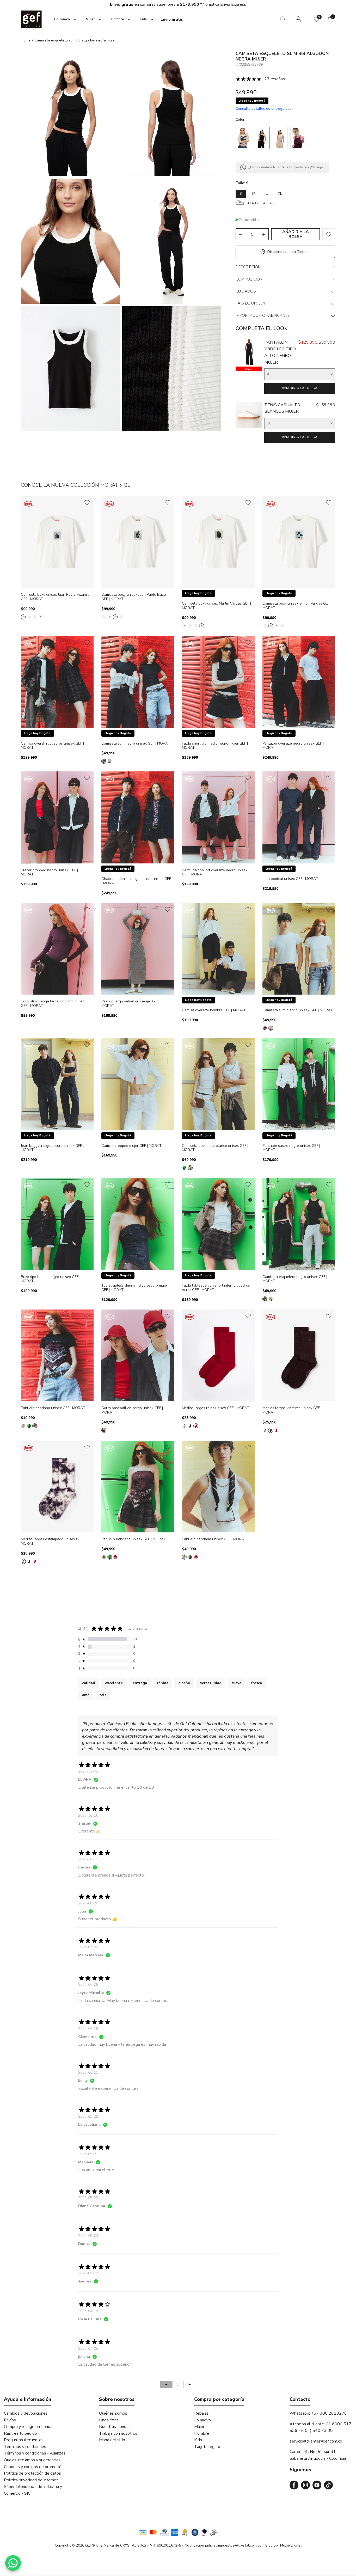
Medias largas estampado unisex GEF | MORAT (53, 1542)
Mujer (199, 2427)
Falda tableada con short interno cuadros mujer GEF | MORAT (216, 1288)
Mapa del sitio (112, 2440)
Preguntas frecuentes (24, 2440)
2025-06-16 (88, 2029)
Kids (198, 2440)
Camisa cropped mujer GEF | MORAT (131, 1146)
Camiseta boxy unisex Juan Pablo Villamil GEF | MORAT (55, 597)
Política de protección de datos (32, 2473)
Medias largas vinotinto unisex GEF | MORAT (292, 1410)
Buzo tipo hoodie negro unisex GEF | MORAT (51, 1279)
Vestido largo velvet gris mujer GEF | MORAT (131, 1004)
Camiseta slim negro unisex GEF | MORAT (136, 744)
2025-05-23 (88, 2198)
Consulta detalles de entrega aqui (264, 109)
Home (26, 40)
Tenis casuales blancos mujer (282, 408)
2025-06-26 (88, 1985)
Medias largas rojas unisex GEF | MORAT (216, 1408)
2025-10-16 (88, 1815)
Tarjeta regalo (207, 2447)
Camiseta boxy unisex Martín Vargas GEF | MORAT (216, 606)
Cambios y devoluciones (26, 2413)
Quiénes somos (113, 2413)
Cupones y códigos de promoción (34, 2467)
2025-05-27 (88, 2154)
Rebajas (201, 2413)
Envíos (10, 2420)
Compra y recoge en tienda (28, 2427)
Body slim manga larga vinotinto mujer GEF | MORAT (52, 1004)
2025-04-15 (88, 2311)
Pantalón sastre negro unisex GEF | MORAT (291, 1148)
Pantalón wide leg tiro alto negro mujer (280, 352)
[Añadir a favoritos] (87, 503)
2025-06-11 (88, 2072)
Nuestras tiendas (115, 2427)
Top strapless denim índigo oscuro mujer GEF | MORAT (135, 1288)
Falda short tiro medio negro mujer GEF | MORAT (215, 746)
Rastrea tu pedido (20, 2433)
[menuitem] (64, 20)
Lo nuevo (202, 2420)
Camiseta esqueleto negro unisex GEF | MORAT (295, 1279)
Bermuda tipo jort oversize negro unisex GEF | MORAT (215, 873)
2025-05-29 (88, 2117)
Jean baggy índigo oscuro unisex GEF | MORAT (52, 1148)
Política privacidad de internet (31, 2480)
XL (280, 194)
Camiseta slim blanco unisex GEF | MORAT (297, 1010)
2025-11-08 (88, 1771)
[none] (64, 19)
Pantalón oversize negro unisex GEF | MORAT (293, 746)
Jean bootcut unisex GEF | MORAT (290, 879)
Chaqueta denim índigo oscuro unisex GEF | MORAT (136, 881)
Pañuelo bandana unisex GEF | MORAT (53, 1408)
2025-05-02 (88, 2273)
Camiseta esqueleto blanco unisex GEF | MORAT (215, 1148)
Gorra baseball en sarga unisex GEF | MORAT (132, 1410)
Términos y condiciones (25, 2447)
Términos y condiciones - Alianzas (35, 2453)
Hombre (202, 2433)
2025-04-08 (88, 2349)
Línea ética (109, 2420)
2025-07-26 (88, 1947)
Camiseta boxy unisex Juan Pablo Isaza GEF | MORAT (134, 597)
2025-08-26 (88, 1903)
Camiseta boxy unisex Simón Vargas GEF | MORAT (297, 606)
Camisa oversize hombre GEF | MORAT (214, 1010)
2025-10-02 (88, 1859)
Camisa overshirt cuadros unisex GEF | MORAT (52, 746)
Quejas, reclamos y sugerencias (32, 2460)
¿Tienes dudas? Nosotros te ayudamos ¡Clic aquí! (286, 167)
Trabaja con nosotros (118, 2433)
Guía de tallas (260, 203)
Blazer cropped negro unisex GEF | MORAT (49, 873)
